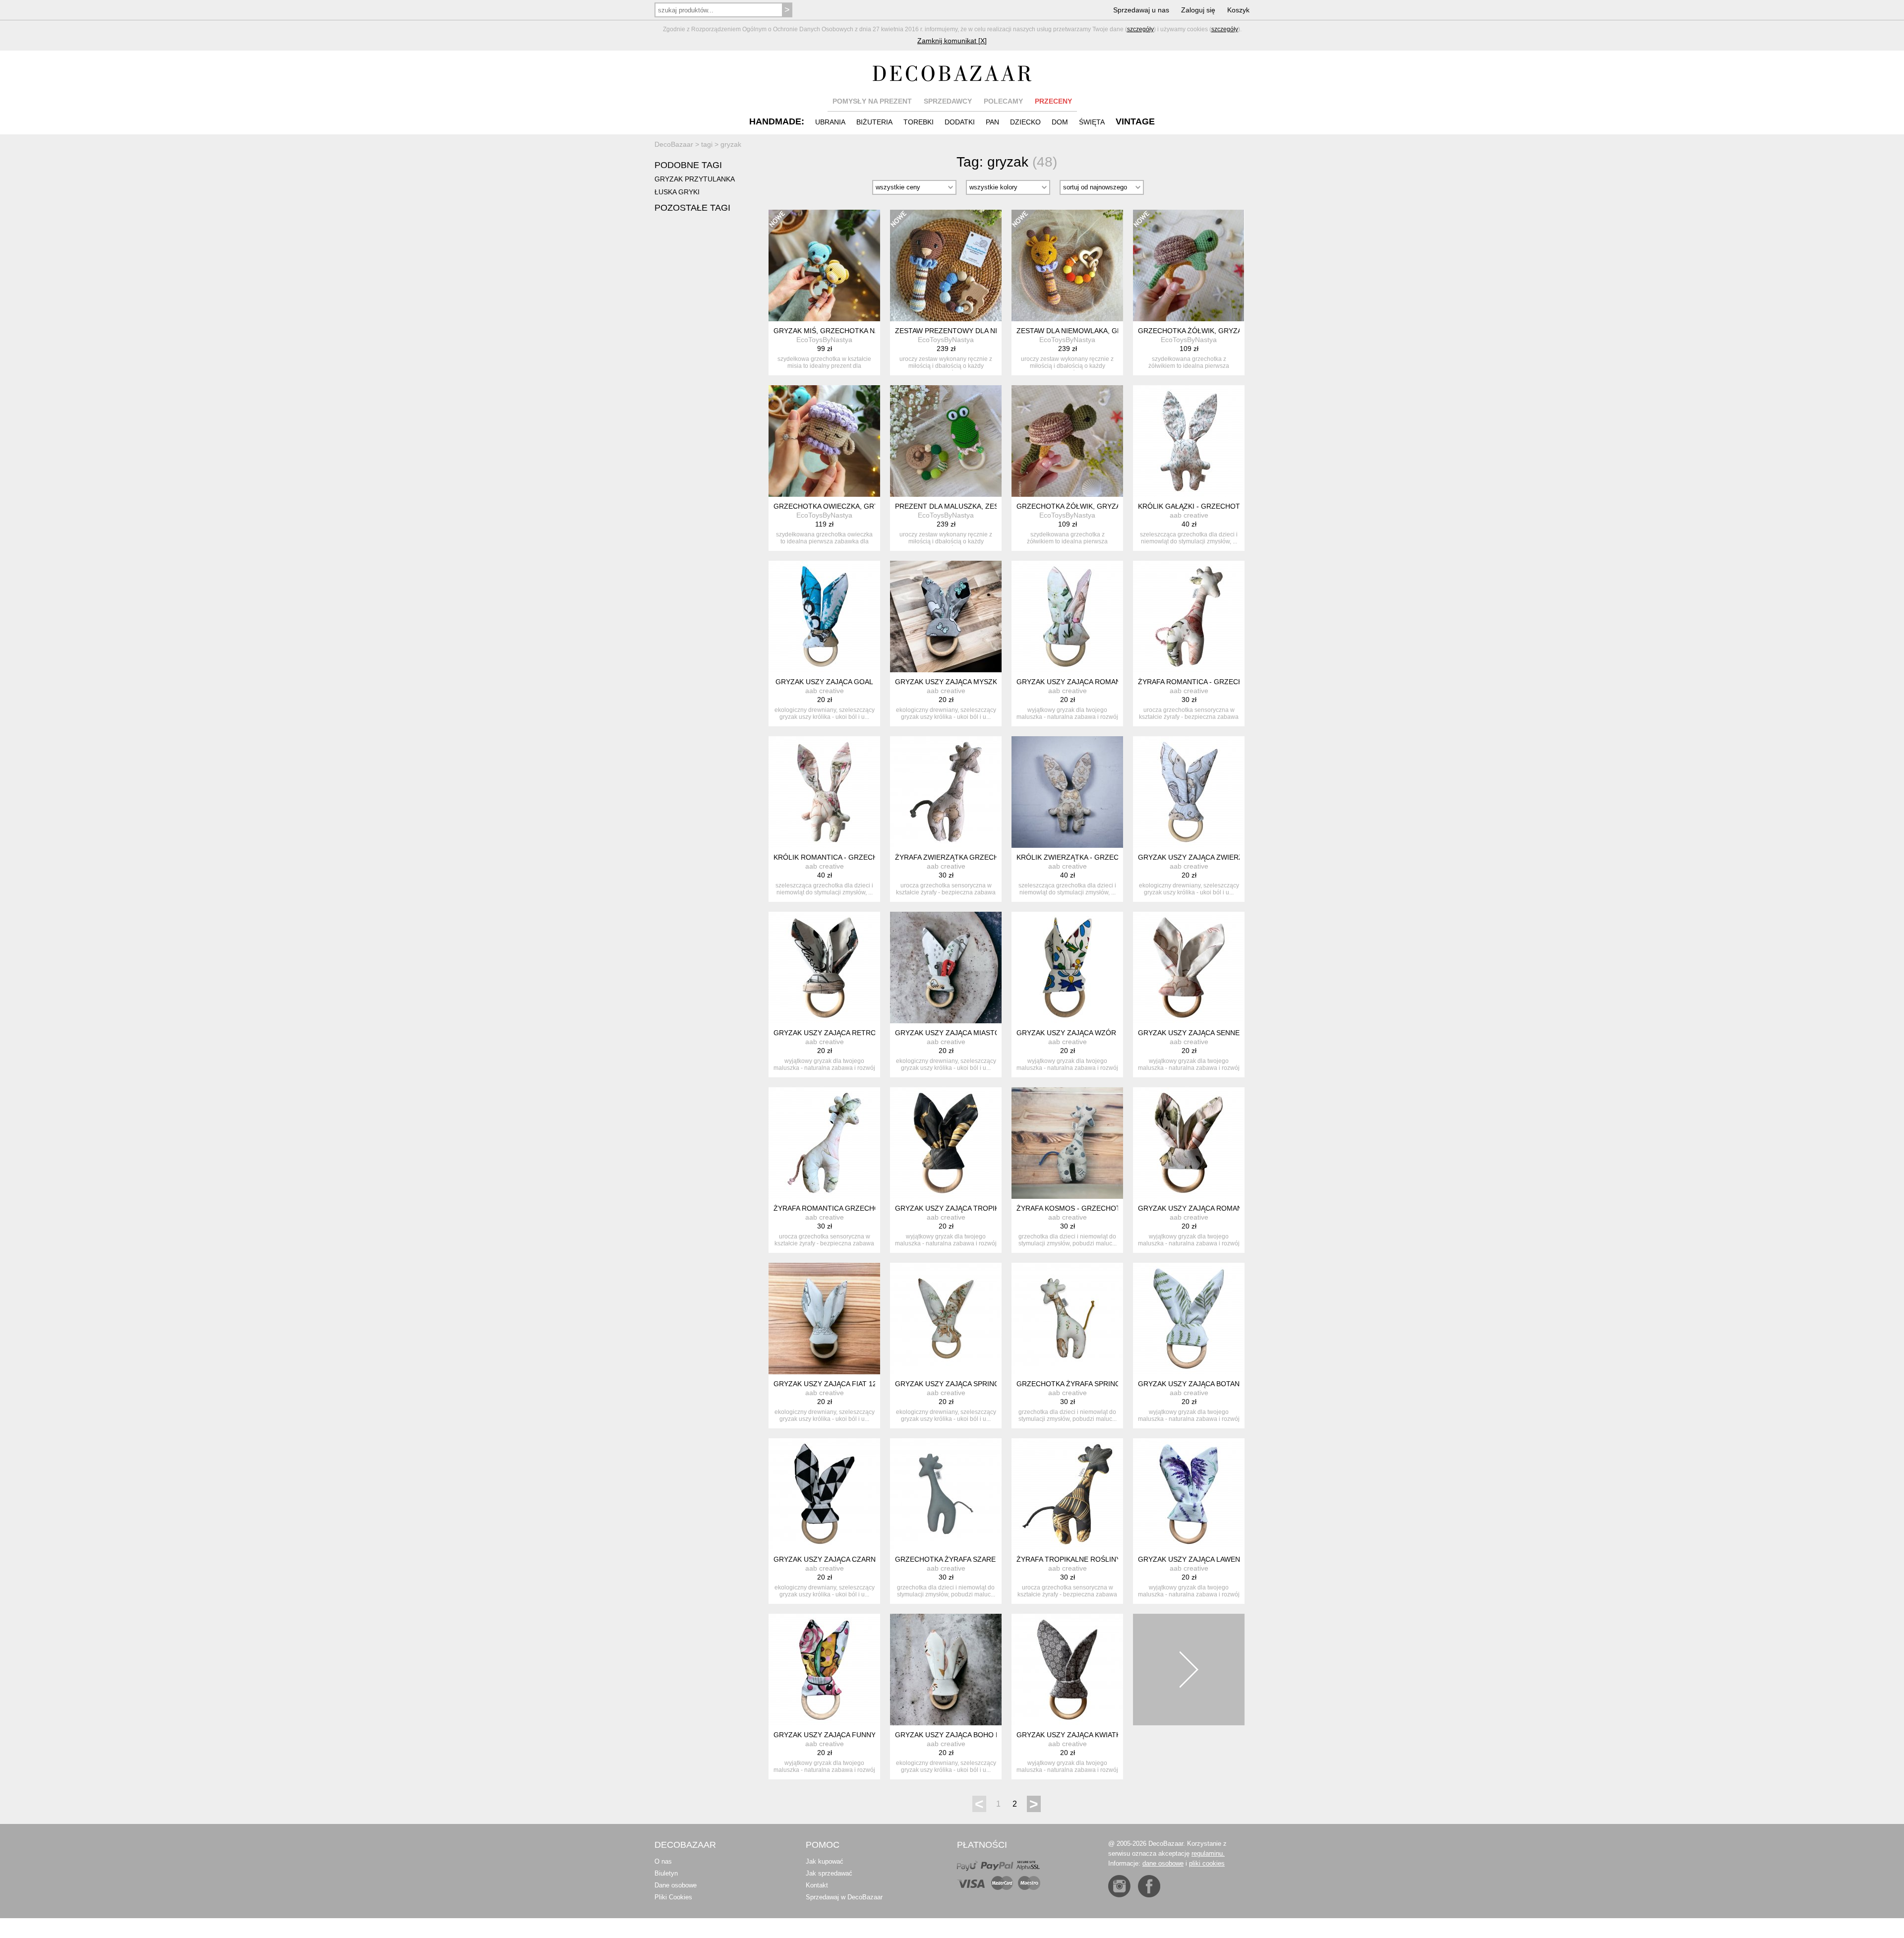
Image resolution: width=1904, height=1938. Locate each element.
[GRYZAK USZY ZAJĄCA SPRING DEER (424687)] (946, 1319)
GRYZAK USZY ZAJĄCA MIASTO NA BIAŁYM (967, 1033)
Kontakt (817, 1885)
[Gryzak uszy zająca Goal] (824, 617)
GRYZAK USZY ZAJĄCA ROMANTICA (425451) (1092, 682)
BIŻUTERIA (874, 122)
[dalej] (1189, 1670)
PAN (992, 122)
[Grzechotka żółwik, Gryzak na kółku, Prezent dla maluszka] (1067, 441)
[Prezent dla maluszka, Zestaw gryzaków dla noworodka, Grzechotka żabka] (946, 441)
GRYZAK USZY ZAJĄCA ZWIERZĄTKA (1199, 857)
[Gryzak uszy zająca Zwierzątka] (1189, 792)
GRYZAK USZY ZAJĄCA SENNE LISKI (1198, 1033)
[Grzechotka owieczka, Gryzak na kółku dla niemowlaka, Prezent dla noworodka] (824, 441)
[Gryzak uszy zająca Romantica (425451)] (1067, 617)
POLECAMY (1003, 101)
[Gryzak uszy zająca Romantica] (1189, 1143)
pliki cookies (1207, 1863)
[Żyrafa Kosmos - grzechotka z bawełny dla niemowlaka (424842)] (1067, 1143)
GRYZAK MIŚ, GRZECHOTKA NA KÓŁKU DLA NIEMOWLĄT (868, 331)
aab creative (1189, 515)
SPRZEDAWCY (948, 101)
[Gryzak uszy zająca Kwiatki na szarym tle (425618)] (1067, 1670)
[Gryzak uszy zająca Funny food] (824, 1670)
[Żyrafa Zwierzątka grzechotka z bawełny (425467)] (946, 792)
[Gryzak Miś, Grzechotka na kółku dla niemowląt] (824, 265)
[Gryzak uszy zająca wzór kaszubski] (1067, 968)
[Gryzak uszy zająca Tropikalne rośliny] (946, 1143)
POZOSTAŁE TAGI (692, 208)
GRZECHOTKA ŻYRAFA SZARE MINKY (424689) (973, 1559)
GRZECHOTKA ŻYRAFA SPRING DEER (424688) (1094, 1384)
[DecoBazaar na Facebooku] (1149, 1886)
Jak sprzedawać (829, 1873)
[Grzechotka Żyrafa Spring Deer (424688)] (1067, 1319)
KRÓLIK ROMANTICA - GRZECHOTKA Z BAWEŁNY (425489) (871, 857)
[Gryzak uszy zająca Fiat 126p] (824, 1319)
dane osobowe (1163, 1863)
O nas (663, 1861)
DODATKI (960, 122)
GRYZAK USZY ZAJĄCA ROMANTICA (1198, 1208)
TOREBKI (919, 122)
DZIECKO (1025, 122)
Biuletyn (666, 1873)
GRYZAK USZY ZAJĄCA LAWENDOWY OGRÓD (1214, 1559)
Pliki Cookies (673, 1897)
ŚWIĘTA (1092, 122)
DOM (1060, 122)
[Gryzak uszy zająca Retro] (824, 968)
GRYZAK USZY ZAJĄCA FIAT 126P (829, 1384)
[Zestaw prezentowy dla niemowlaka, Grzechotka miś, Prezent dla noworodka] (946, 265)
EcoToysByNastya (824, 340)
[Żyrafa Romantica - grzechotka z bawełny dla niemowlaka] (1189, 617)
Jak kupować (825, 1861)
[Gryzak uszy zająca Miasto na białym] (946, 968)
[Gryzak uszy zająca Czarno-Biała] (824, 1494)
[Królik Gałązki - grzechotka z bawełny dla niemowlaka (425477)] (1189, 441)
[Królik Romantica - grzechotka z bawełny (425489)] (824, 792)
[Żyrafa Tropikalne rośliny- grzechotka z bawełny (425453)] (1067, 1494)
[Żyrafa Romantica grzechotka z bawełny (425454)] (824, 1143)
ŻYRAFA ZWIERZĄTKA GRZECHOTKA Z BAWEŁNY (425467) (992, 857)
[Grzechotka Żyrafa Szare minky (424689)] (946, 1494)
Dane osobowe (676, 1885)
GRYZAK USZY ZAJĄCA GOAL (824, 682)
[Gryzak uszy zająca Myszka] (946, 617)
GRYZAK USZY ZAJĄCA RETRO (825, 1033)
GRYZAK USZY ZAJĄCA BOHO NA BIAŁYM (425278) (979, 1735)
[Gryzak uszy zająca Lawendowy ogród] (1189, 1494)
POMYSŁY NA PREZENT (872, 101)
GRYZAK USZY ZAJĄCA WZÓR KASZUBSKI (1086, 1033)
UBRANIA (830, 122)
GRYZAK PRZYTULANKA (695, 179)
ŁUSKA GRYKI (677, 192)
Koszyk (1238, 10)
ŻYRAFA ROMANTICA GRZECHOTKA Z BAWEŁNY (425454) (869, 1208)
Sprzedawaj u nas (1141, 10)
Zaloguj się (1198, 10)
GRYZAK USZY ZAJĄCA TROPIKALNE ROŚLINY (972, 1208)
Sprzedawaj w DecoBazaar (844, 1897)
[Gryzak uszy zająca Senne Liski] (1189, 968)
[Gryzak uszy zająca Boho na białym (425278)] (946, 1670)
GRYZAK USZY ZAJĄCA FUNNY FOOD (836, 1735)
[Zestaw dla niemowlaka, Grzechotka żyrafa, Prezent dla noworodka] (1067, 265)
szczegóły (1140, 29)
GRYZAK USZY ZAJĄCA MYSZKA (948, 682)
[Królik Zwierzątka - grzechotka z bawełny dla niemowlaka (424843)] (1067, 792)
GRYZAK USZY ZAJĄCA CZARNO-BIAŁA (838, 1559)
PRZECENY (1053, 101)
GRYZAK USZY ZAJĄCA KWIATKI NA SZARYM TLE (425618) (1113, 1735)
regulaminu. (1208, 1853)
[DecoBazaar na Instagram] (1119, 1886)
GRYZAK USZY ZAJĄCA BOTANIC (1192, 1384)
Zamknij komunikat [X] (952, 41)
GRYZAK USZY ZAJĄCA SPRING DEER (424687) (973, 1384)
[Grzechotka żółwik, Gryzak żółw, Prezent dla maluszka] (1189, 265)
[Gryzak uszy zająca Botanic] (1189, 1319)
